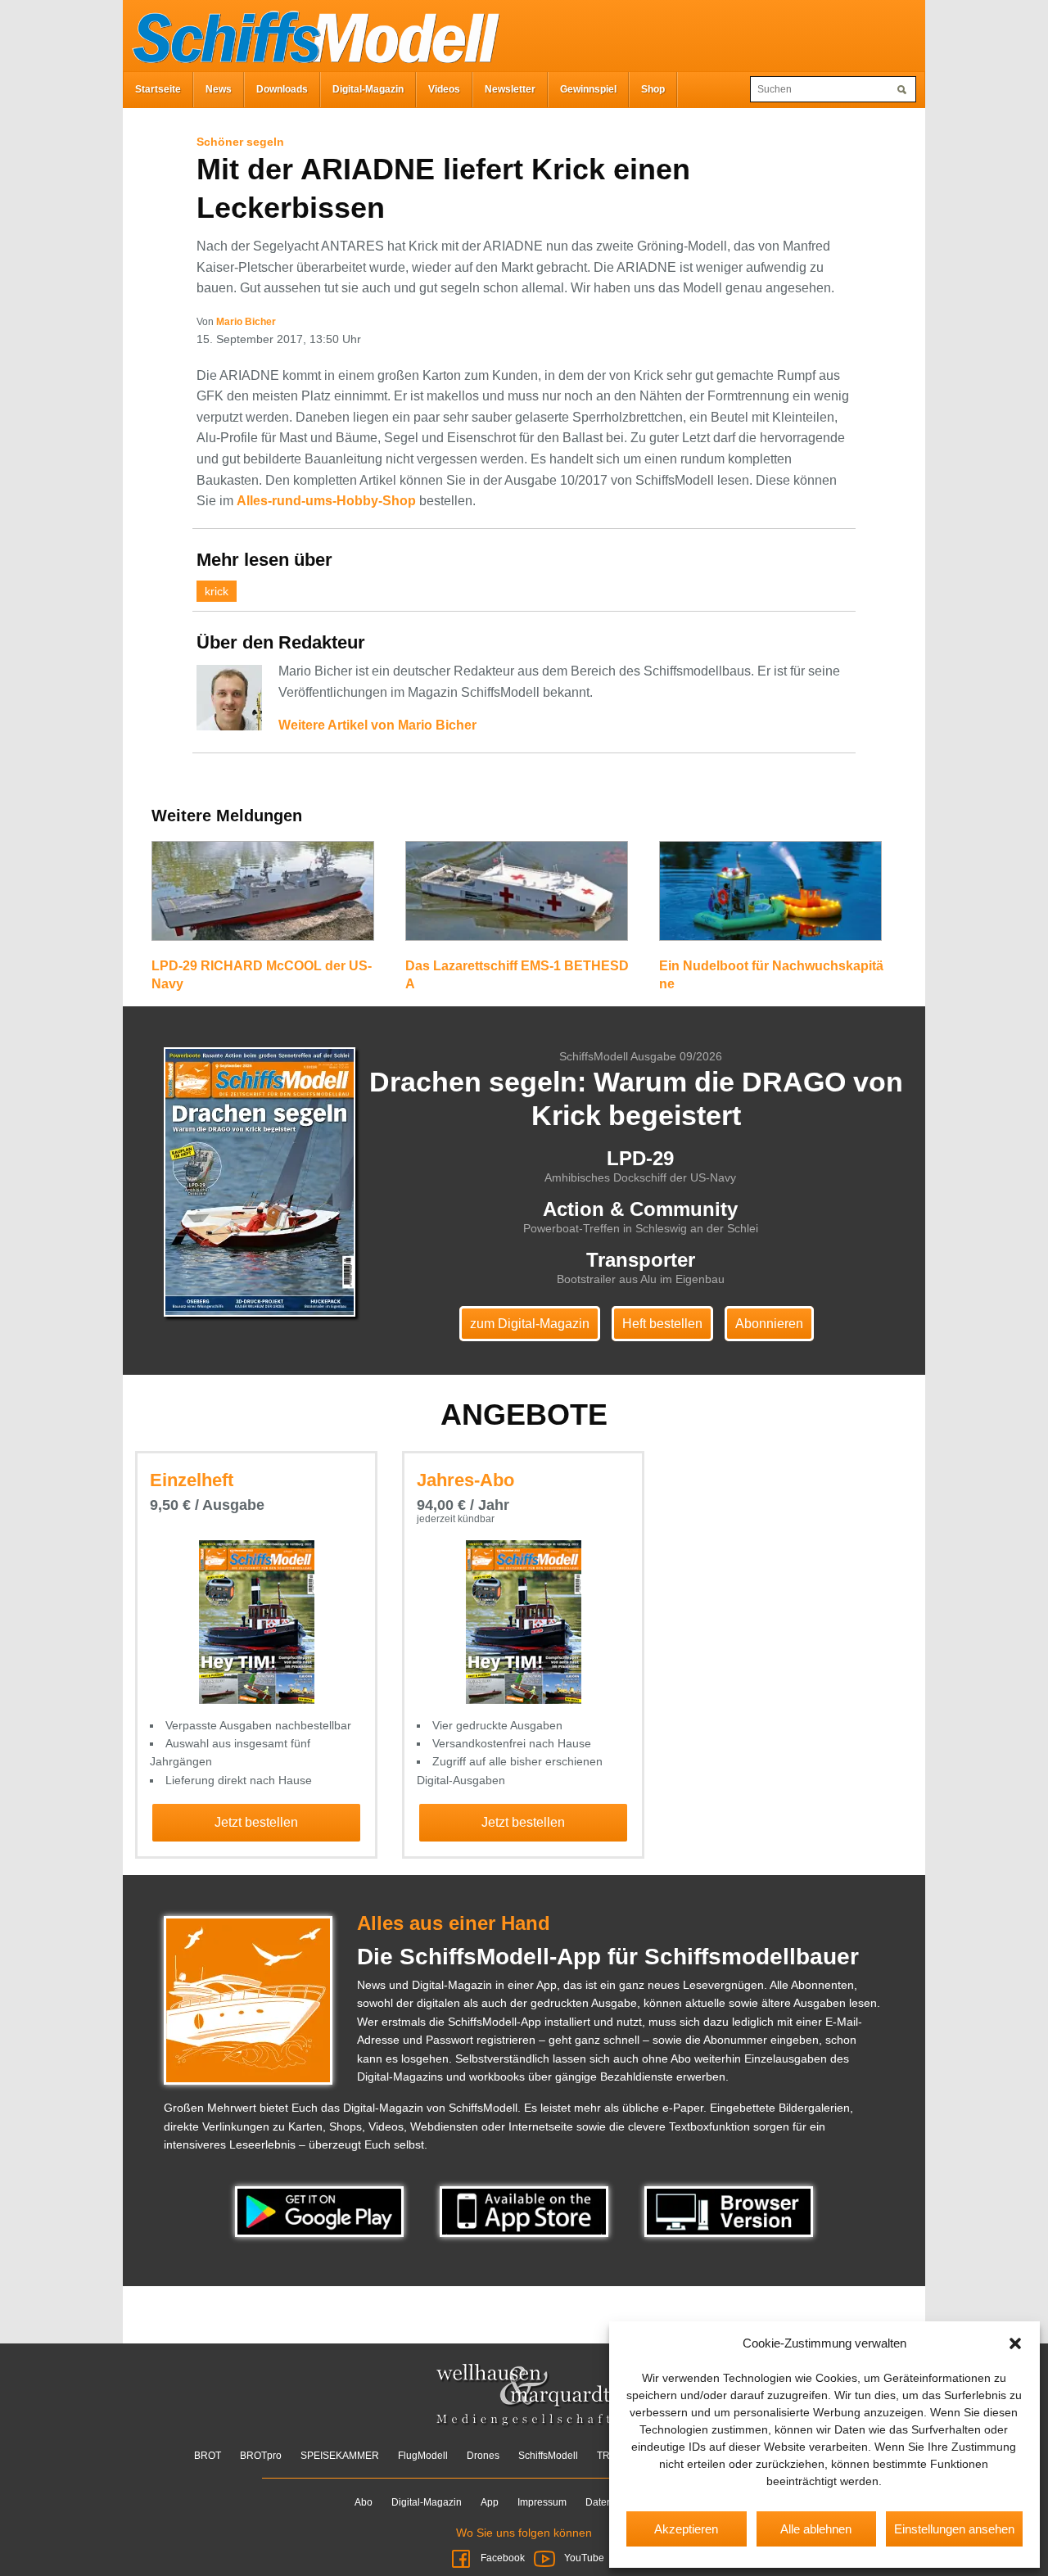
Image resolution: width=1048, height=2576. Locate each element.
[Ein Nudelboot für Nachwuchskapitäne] (770, 898)
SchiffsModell (548, 2456)
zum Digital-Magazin (530, 1324)
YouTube (583, 2558)
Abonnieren (769, 1324)
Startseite (158, 89)
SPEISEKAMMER (340, 2456)
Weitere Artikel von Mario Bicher (377, 725)
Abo (364, 2502)
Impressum (542, 2502)
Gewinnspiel (588, 89)
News (219, 89)
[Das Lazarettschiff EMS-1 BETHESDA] (517, 898)
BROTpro (261, 2456)
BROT (208, 2456)
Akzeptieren (686, 2529)
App (490, 2502)
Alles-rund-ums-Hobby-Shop (326, 501)
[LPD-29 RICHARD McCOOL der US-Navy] (263, 898)
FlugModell (423, 2456)
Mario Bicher (246, 322)
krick (217, 591)
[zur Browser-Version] (729, 2211)
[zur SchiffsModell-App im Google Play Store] (321, 2211)
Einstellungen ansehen (954, 2529)
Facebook (503, 2558)
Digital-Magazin (368, 89)
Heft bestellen (662, 1324)
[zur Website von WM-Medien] (524, 2396)
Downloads (282, 89)
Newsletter (510, 89)
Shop (653, 89)
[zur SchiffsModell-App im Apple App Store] (526, 2211)
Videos (444, 89)
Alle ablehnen (816, 2529)
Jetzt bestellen (256, 1822)
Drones (483, 2456)
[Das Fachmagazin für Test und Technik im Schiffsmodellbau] (311, 34)
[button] (1015, 2343)
